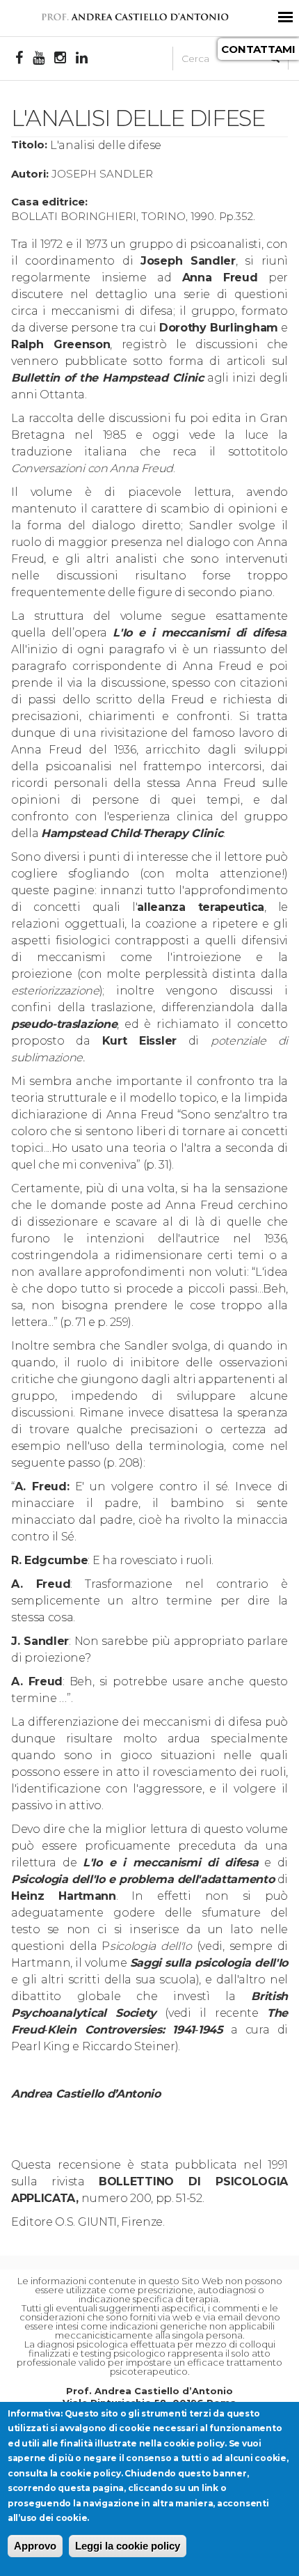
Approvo (35, 2546)
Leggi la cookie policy (128, 2546)
